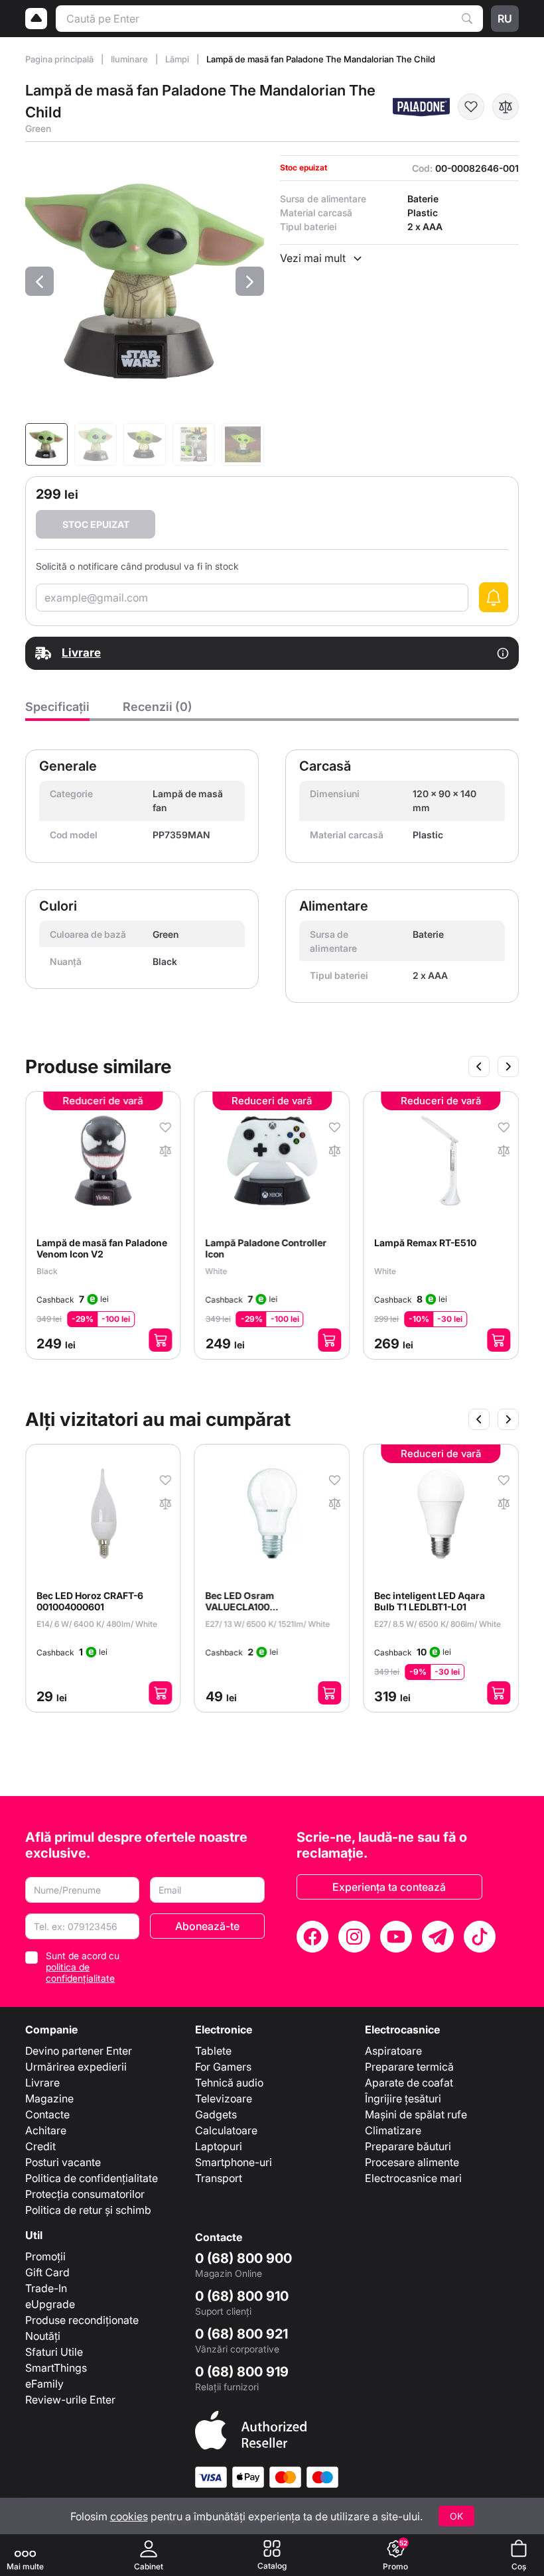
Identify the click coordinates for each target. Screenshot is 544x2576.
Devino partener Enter (79, 2051)
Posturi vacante (63, 2162)
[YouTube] (396, 1937)
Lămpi (178, 59)
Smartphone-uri (234, 2162)
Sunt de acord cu (83, 1967)
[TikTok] (480, 1937)
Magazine (49, 2098)
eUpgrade (50, 2304)
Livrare (42, 2083)
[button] (39, 281)
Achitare (46, 2130)
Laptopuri (219, 2146)
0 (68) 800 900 (243, 2258)
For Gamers (223, 2067)
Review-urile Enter (70, 2400)
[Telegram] (438, 1937)
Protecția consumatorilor (85, 2194)
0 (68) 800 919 (242, 2372)
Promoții (45, 2256)
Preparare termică (409, 2067)
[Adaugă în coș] (161, 1340)
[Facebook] (312, 1937)
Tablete (213, 2051)
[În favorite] (471, 107)
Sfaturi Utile (54, 2352)
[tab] (57, 710)
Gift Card (47, 2272)
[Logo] (36, 19)
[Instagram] (354, 1937)
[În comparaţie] (506, 107)
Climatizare (393, 2130)
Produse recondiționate (82, 2320)
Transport (219, 2178)
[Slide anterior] (479, 1066)
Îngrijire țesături (403, 2098)
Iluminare (130, 59)
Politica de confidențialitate (92, 2178)
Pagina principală (60, 59)
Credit (40, 2146)
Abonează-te (207, 1926)
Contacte (47, 2114)
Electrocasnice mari (413, 2178)
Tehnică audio (229, 2083)
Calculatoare (226, 2130)
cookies (129, 2516)
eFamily (44, 2384)
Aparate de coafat (409, 2083)
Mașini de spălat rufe (416, 2114)
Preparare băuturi (408, 2146)
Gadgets (216, 2114)
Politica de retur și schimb (88, 2210)
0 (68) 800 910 (242, 2296)
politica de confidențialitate (80, 1972)
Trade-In (46, 2288)
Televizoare (224, 2098)
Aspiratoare (393, 2051)
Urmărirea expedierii (76, 2067)
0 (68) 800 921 (241, 2334)
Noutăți (43, 2336)
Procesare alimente (412, 2162)
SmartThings (56, 2368)
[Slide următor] (508, 1066)
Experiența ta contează (389, 1887)
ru (505, 19)
